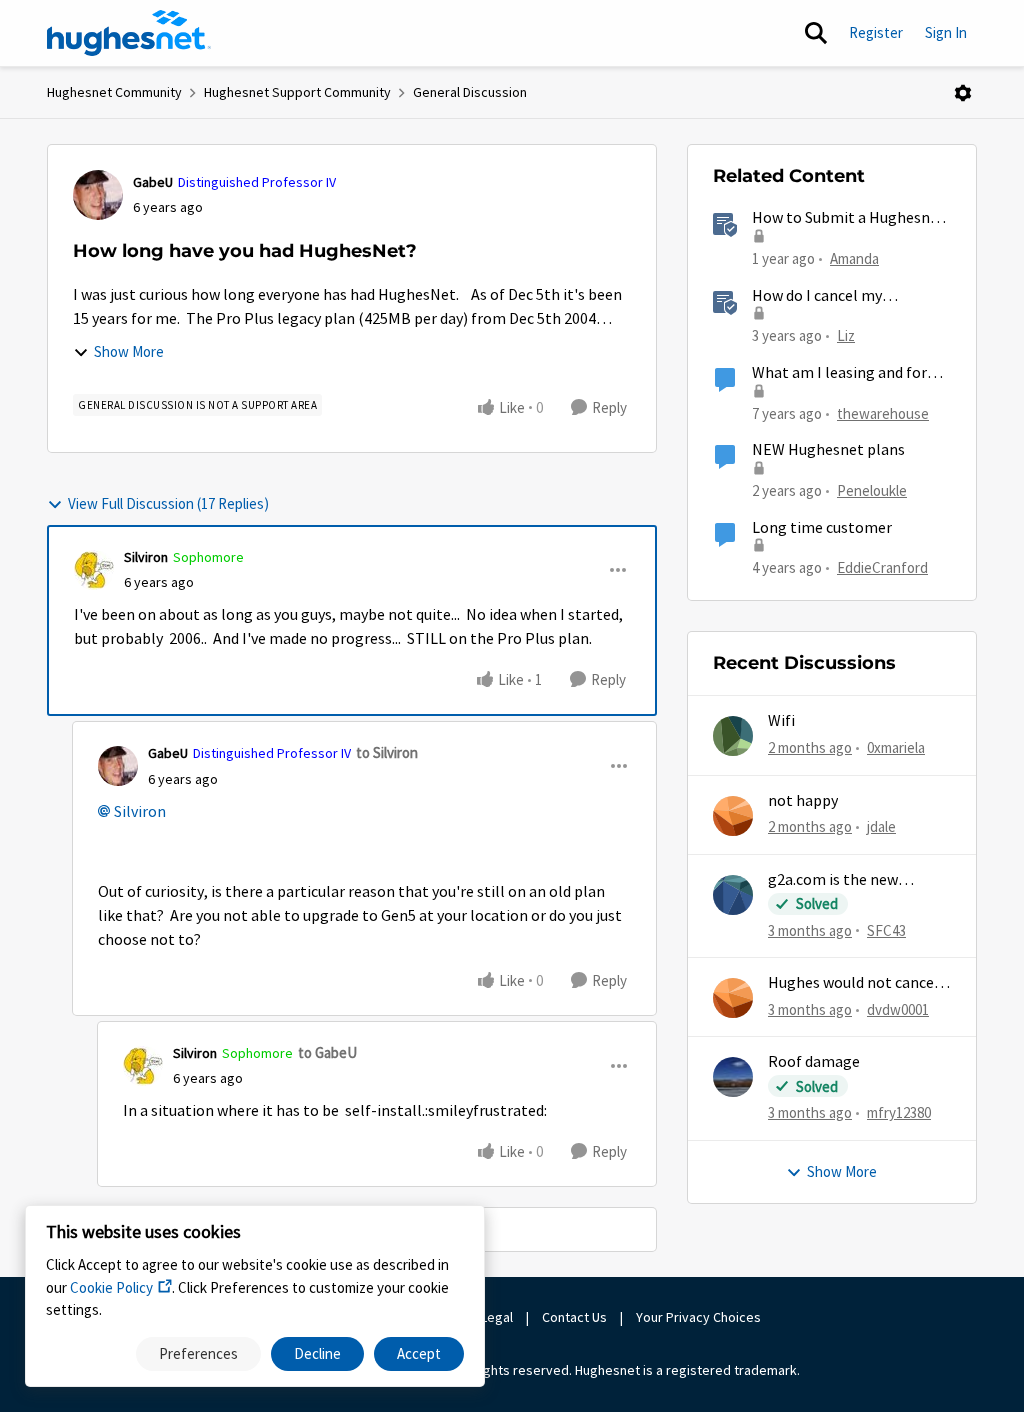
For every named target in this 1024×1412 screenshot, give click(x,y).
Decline (317, 1353)
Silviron (146, 557)
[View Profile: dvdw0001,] (733, 998)
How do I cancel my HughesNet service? (819, 296)
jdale (881, 826)
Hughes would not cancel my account (853, 983)
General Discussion (470, 92)
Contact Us (574, 1317)
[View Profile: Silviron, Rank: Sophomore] (94, 570)
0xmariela (896, 747)
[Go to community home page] (129, 33)
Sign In (946, 32)
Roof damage (814, 1062)
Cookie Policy (111, 1287)
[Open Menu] (963, 93)
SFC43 (886, 930)
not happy (803, 801)
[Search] (816, 33)
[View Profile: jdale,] (733, 816)
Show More (129, 351)
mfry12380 (899, 1112)
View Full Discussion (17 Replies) (168, 503)
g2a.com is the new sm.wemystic (833, 880)
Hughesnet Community (114, 92)
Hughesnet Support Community (297, 92)
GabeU (153, 182)
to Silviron (387, 752)
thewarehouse (883, 413)
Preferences (198, 1353)
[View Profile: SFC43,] (733, 895)
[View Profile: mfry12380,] (733, 1077)
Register (876, 32)
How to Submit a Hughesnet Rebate (848, 218)
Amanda (854, 258)
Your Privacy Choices (700, 1317)
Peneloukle (872, 490)
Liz (846, 335)
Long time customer (822, 528)
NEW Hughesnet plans (828, 450)
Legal (497, 1317)
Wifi (781, 721)
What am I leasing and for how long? (839, 373)
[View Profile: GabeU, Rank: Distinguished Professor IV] (98, 195)
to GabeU (327, 1052)
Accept (419, 1353)
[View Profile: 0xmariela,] (733, 736)
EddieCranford (882, 567)
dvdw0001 (898, 1009)
